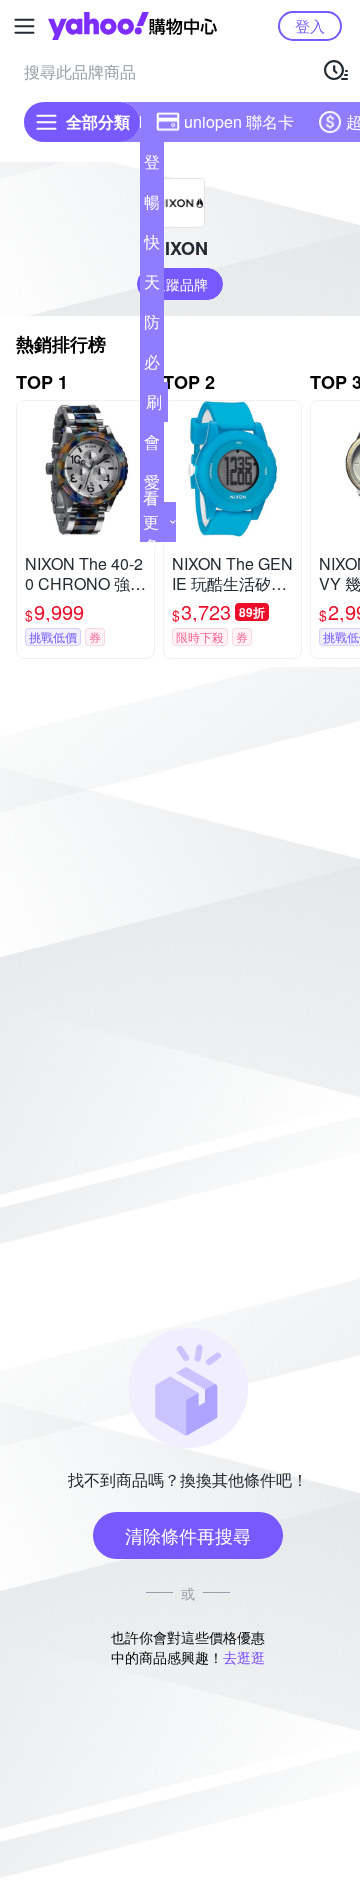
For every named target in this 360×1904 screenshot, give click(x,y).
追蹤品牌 (180, 284)
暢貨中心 (152, 206)
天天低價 (152, 286)
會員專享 (152, 446)
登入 (310, 25)
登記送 (152, 166)
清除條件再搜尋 (188, 1535)
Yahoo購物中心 (132, 26)
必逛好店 (152, 366)
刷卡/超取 (154, 406)
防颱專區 (152, 326)
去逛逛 (244, 1657)
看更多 (151, 521)
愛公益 (152, 486)
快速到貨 (152, 246)
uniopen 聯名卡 (239, 121)
